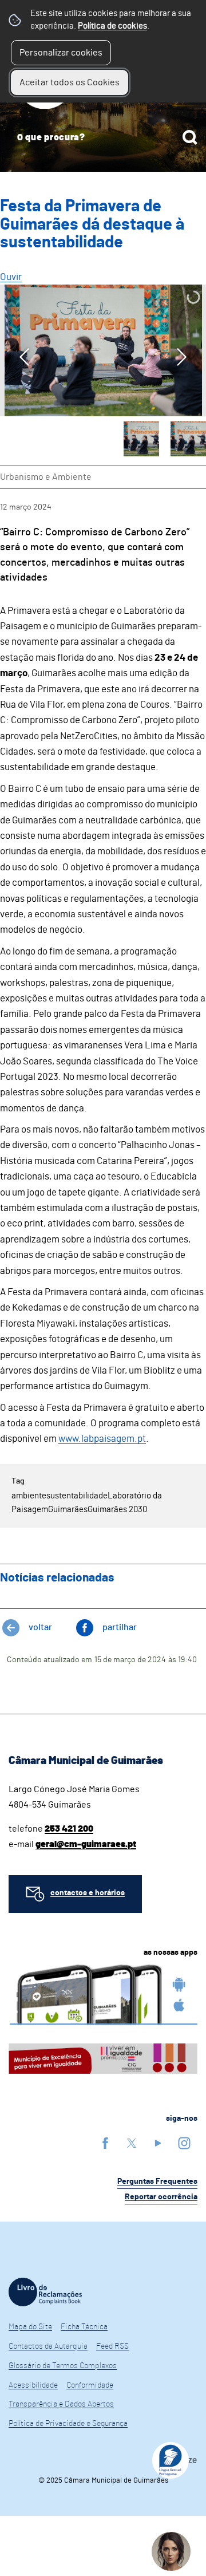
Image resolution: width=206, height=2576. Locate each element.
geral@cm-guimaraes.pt (86, 1844)
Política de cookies (112, 26)
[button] (141, 439)
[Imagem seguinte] (182, 357)
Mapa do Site (30, 2327)
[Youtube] (158, 2143)
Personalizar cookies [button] (61, 53)
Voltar (40, 1627)
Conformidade (90, 2385)
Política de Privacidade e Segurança (68, 2424)
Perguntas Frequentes (157, 2181)
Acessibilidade (33, 2385)
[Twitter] (132, 2143)
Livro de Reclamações (45, 2292)
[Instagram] (184, 2143)
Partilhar (120, 1627)
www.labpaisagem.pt (102, 1439)
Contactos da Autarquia (48, 2346)
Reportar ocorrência (161, 2197)
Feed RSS (112, 2346)
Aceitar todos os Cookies (70, 82)
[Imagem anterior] (24, 357)
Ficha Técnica (84, 2327)
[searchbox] (103, 137)
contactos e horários (88, 1893)
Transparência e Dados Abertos (61, 2404)
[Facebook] (105, 2143)
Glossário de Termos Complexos (63, 2366)
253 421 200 (69, 1829)
